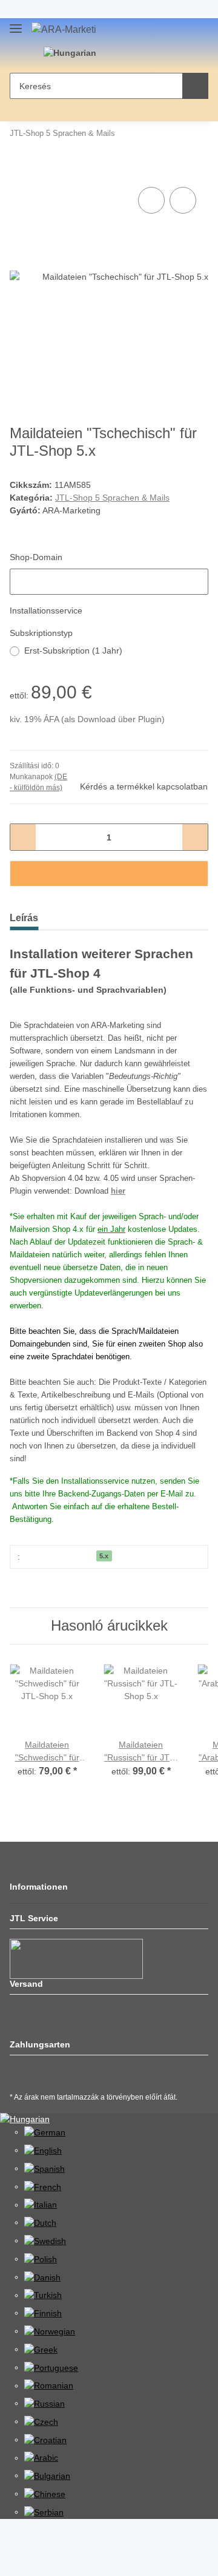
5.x (104, 1556)
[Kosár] (164, 55)
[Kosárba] (19, 171)
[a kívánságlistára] (183, 200)
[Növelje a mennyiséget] (195, 837)
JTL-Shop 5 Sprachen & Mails (112, 498)
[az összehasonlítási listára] (151, 200)
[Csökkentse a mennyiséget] (23, 837)
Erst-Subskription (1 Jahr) (73, 651)
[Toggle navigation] (16, 26)
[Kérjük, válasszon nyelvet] (75, 53)
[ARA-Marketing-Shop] (64, 30)
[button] (127, 55)
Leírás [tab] (24, 918)
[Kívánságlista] (145, 55)
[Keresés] (195, 86)
